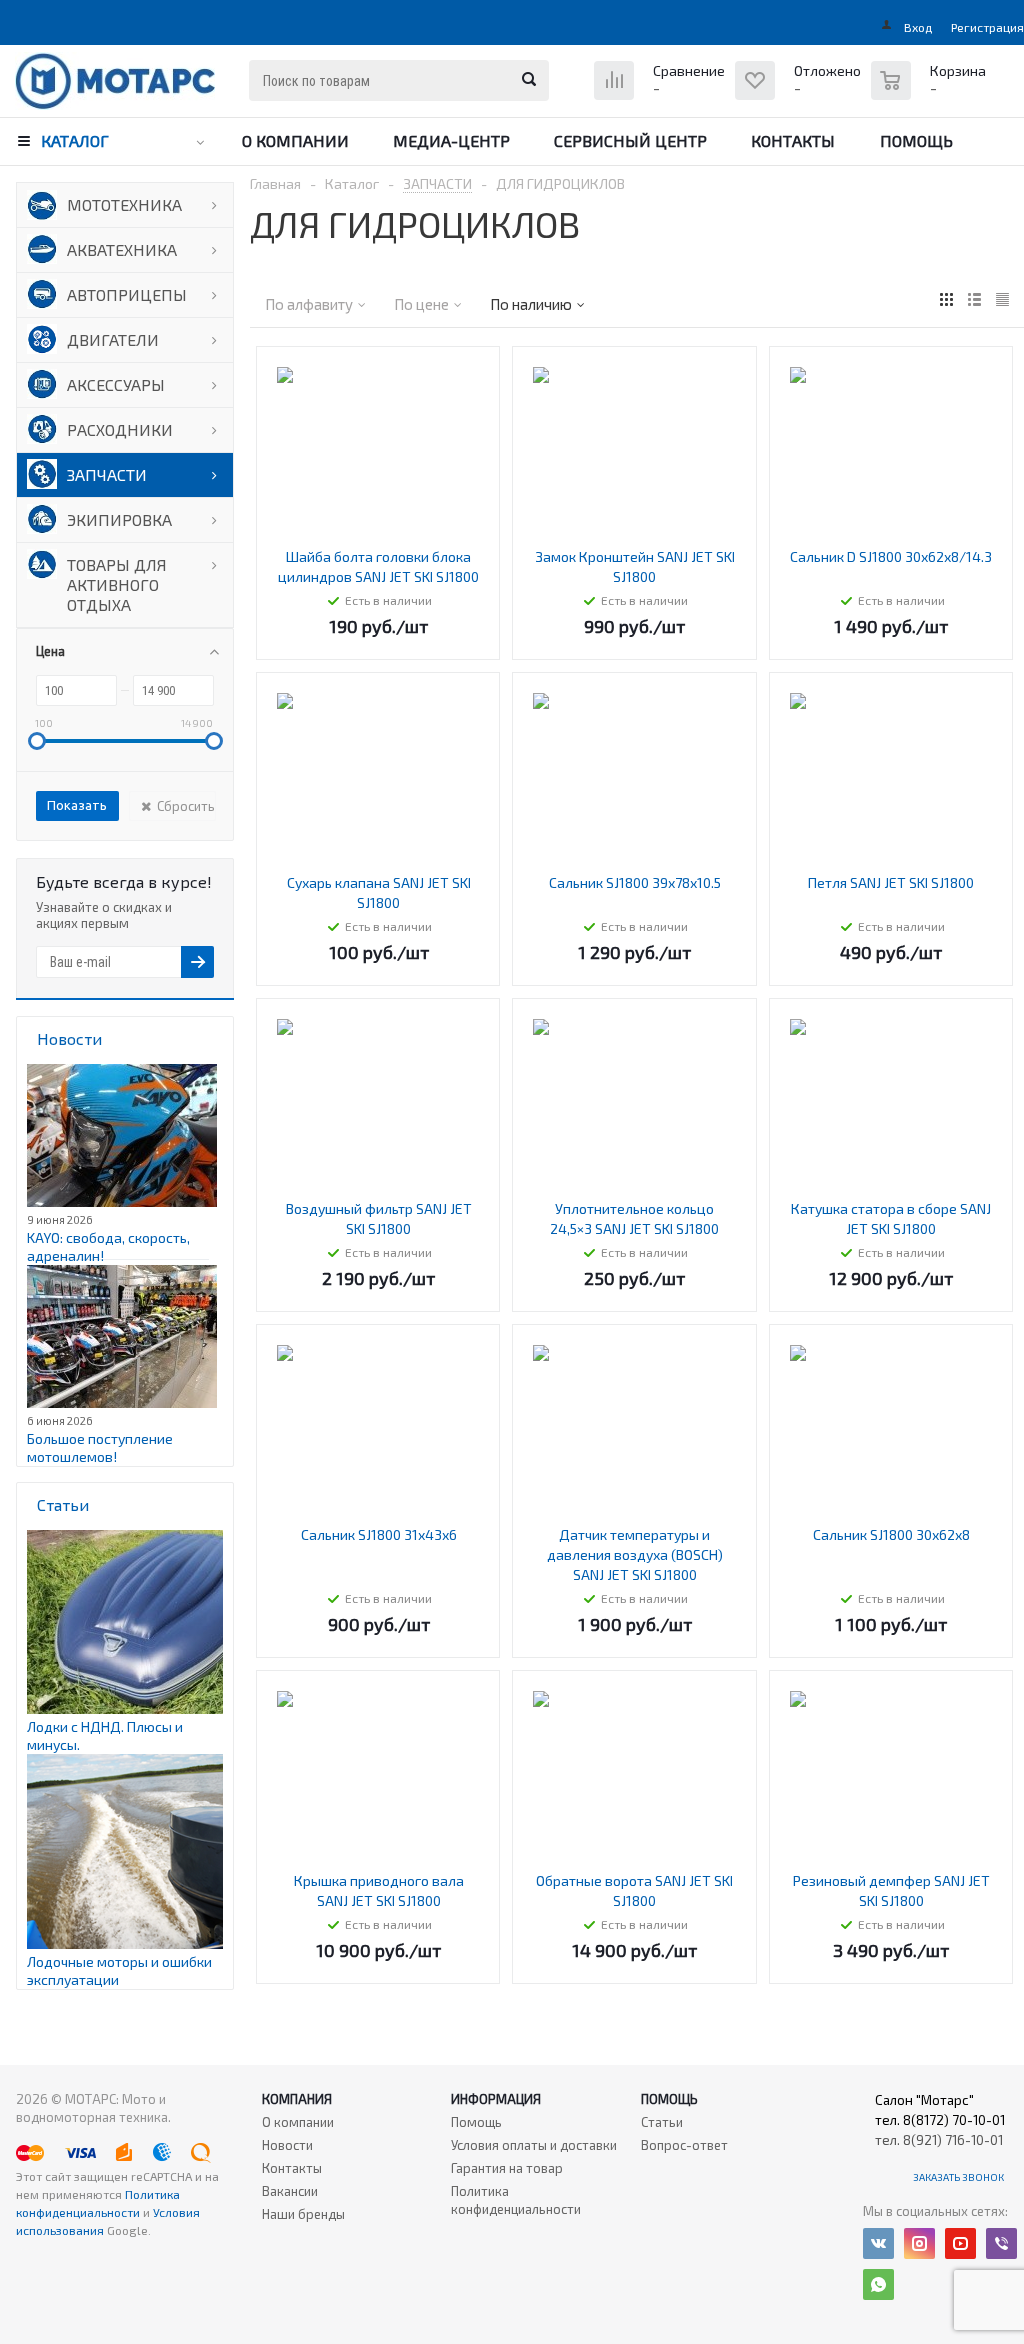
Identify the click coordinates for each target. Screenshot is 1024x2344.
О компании (295, 140)
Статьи (662, 2122)
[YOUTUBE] (960, 2243)
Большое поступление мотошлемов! (100, 1447)
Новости (287, 2145)
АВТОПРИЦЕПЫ (127, 294)
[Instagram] (919, 2243)
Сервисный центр (630, 140)
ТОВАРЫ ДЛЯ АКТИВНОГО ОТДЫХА (117, 584)
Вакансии (290, 2191)
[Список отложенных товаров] (800, 95)
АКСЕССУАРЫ (116, 384)
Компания (297, 2099)
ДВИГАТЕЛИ (113, 339)
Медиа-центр (451, 140)
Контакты (793, 140)
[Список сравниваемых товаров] (662, 95)
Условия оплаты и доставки (534, 2145)
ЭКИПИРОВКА (119, 519)
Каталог (75, 140)
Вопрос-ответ (684, 2145)
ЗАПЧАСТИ (107, 474)
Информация (496, 2099)
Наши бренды (303, 2214)
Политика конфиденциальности (516, 2200)
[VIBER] (1001, 2243)
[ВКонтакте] (878, 2243)
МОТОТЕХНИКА (124, 204)
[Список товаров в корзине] (931, 91)
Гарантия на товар (507, 2168)
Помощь (916, 140)
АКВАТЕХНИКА (122, 249)
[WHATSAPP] (878, 2284)
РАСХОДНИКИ (120, 429)
